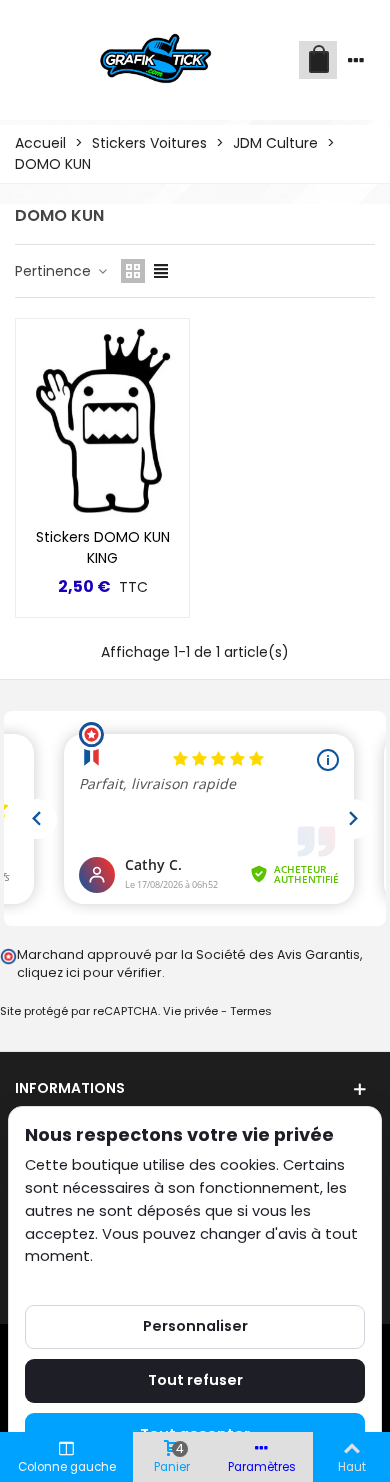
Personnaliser (195, 1326)
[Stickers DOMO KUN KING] (102, 418)
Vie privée (190, 1011)
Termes (251, 1011)
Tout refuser (195, 1380)
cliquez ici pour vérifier (89, 972)
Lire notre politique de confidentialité (159, 1279)
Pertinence (55, 271)
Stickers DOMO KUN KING (103, 547)
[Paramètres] (356, 60)
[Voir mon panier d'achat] (318, 60)
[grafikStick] (157, 60)
